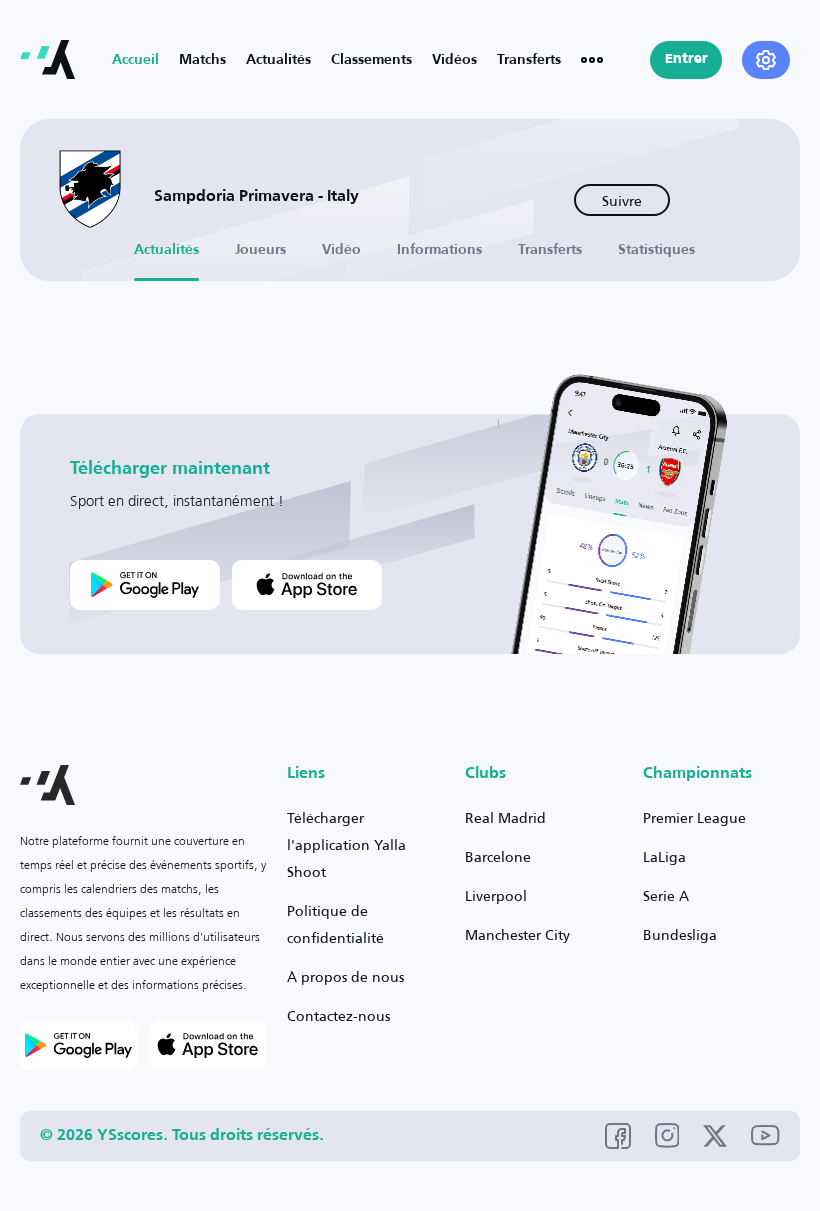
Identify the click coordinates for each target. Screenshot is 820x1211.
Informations (439, 250)
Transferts (529, 60)
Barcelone (498, 856)
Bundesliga (680, 934)
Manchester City (517, 934)
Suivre (622, 200)
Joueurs (260, 250)
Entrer (686, 59)
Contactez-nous (338, 1015)
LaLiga (664, 856)
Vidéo (341, 250)
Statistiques (656, 250)
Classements (371, 60)
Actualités (278, 60)
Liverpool (496, 895)
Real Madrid (505, 817)
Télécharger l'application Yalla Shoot (346, 844)
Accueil (135, 60)
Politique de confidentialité (335, 924)
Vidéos (454, 60)
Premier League (694, 817)
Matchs (202, 60)
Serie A (666, 895)
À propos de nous (345, 976)
